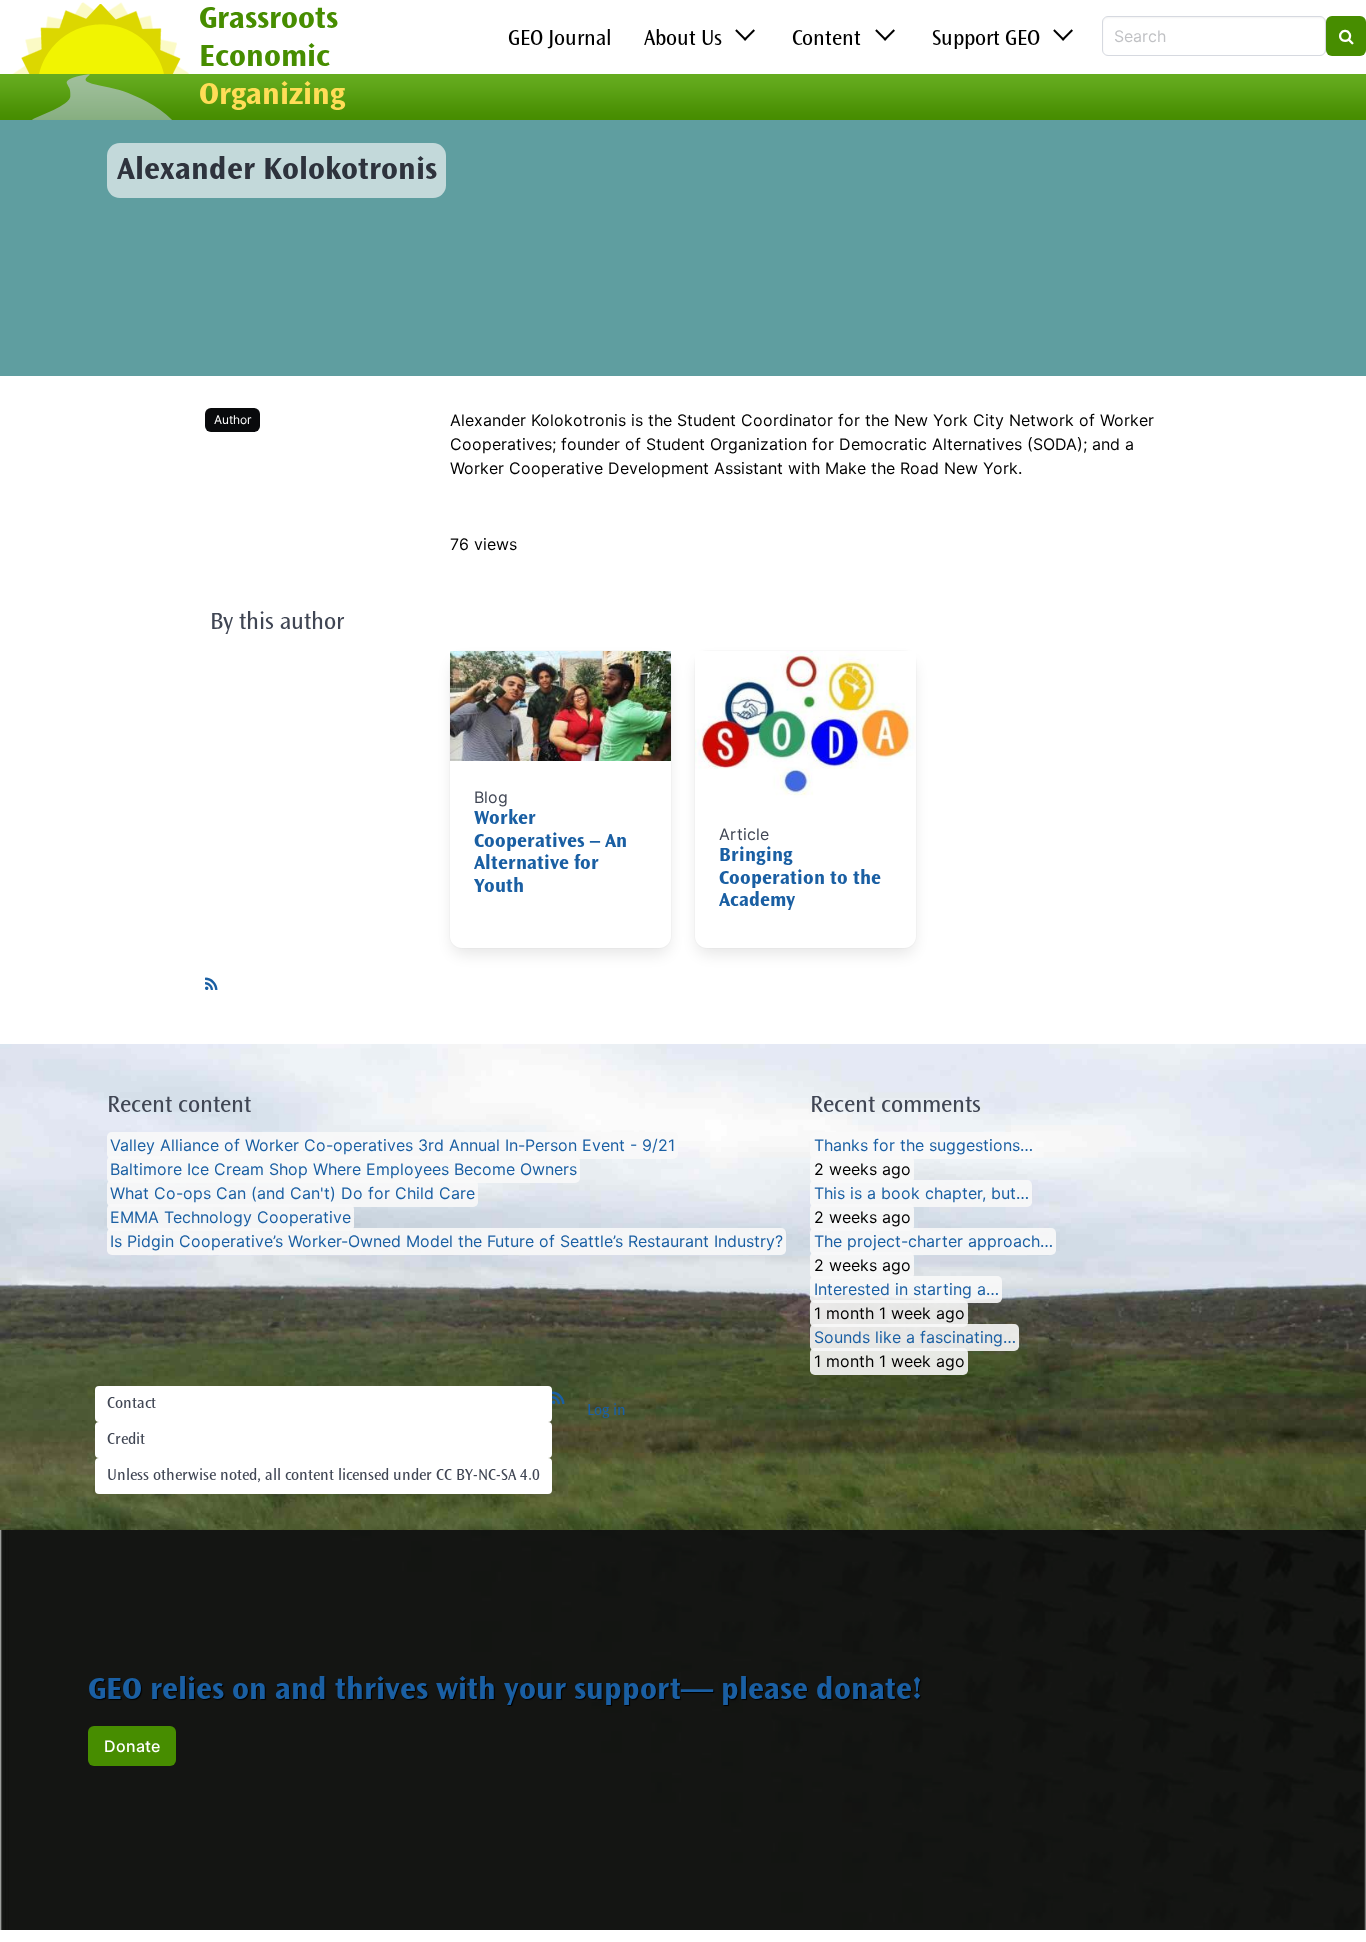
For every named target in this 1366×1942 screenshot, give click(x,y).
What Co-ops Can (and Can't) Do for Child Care (292, 1194)
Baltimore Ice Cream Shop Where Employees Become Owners (343, 1170)
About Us (683, 40)
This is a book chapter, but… (921, 1194)
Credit (126, 1440)
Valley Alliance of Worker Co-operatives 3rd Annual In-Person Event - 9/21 (392, 1146)
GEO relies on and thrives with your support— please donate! (505, 1692)
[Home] (99, 63)
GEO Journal (560, 40)
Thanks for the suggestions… (923, 1146)
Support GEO (986, 40)
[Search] (1346, 36)
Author (232, 419)
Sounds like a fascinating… (915, 1338)
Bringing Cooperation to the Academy (800, 879)
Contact (131, 1404)
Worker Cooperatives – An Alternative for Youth (550, 853)
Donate (132, 1746)
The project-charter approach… (933, 1242)
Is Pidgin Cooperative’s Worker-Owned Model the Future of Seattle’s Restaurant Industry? (446, 1242)
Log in (606, 1411)
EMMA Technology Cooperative (230, 1218)
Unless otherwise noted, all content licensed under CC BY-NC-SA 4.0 (323, 1476)
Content (826, 40)
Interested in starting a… (906, 1290)
